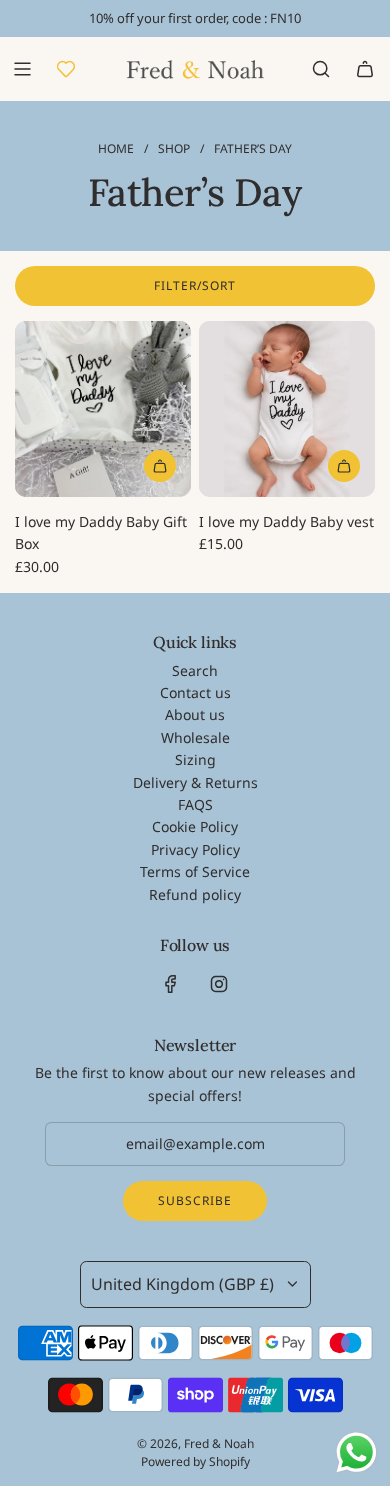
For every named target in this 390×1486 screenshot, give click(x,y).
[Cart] (365, 69)
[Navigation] (22, 69)
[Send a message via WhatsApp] (356, 1452)
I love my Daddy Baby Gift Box (101, 532)
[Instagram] (219, 984)
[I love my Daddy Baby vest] (287, 409)
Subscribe (195, 1200)
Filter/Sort (195, 285)
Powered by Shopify (195, 1461)
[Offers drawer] (66, 69)
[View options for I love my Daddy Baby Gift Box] (160, 466)
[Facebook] (171, 984)
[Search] (321, 69)
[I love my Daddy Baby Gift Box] (103, 409)
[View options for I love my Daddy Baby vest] (344, 466)
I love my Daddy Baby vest (286, 521)
